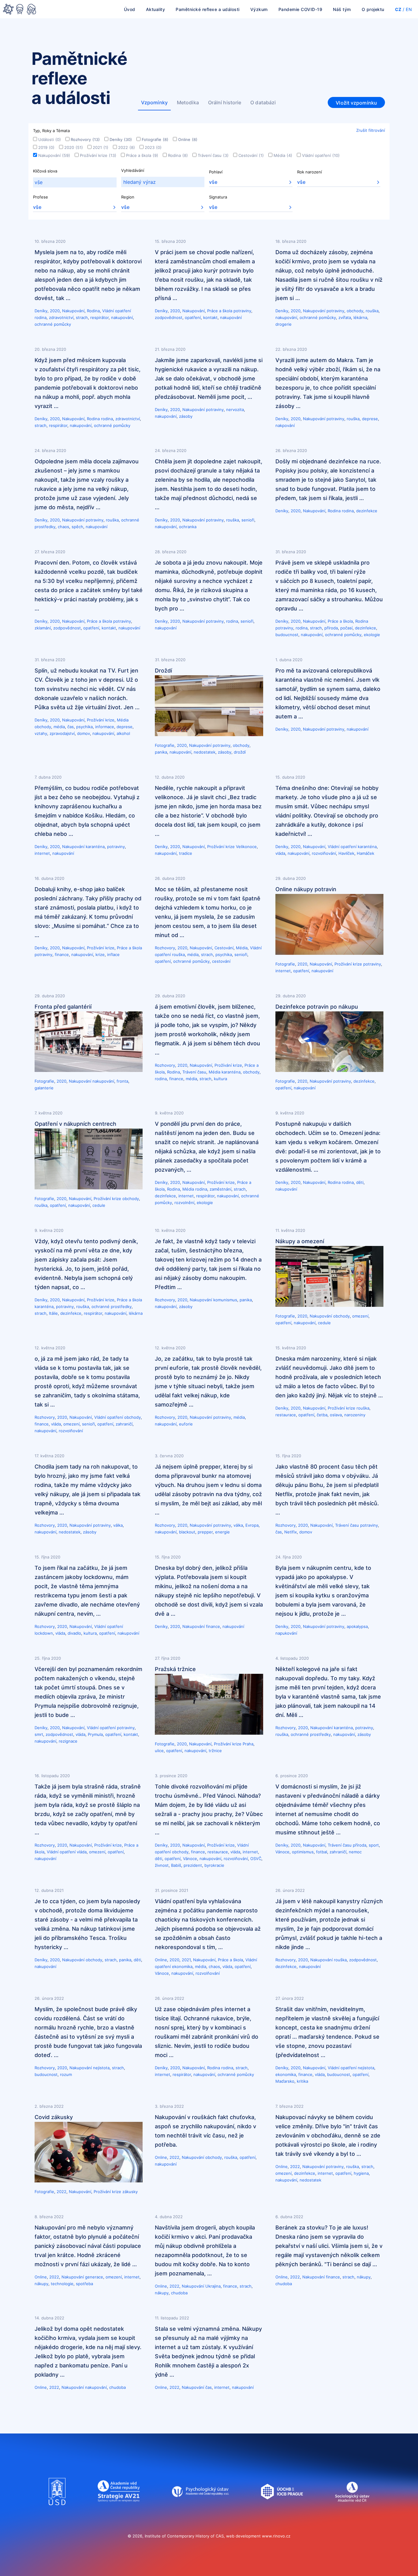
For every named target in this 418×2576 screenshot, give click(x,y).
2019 (46, 147)
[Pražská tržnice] (209, 1733)
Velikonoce (246, 847)
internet (42, 853)
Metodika (188, 102)
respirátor (99, 317)
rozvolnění (184, 1203)
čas (71, 727)
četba (322, 1415)
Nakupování (54, 155)
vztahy (41, 733)
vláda (280, 853)
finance (62, 954)
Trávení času (213, 155)
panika (161, 752)
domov (84, 733)
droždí (240, 752)
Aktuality (156, 9)
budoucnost (287, 635)
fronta (122, 1081)
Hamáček (366, 853)
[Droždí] (209, 734)
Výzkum (259, 9)
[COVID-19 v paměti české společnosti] (20, 10)
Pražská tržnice (175, 1669)
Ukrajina (213, 2286)
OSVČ (256, 1859)
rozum (66, 2074)
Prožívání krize (98, 155)
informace (105, 727)
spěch (77, 527)
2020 (74, 147)
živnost (162, 1865)
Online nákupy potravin (306, 889)
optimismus (303, 1852)
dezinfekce (367, 511)
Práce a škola (142, 155)
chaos (63, 527)
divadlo (74, 1633)
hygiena (361, 2173)
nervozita (235, 410)
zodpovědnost (169, 317)
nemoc (355, 1852)
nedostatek (205, 752)
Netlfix (291, 1532)
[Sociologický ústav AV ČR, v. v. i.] (352, 2511)
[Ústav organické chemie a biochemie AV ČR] (282, 2511)
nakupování (122, 317)
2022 (127, 147)
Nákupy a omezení (300, 1241)
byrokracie (214, 1865)
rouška (372, 311)
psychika (84, 727)
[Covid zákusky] (89, 2181)
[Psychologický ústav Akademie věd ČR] (200, 2511)
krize (100, 954)
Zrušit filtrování (371, 130)
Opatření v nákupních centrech (75, 1124)
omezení (360, 1316)
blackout (187, 1532)
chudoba (179, 2293)
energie (222, 1532)
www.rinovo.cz (276, 2536)
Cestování (251, 155)
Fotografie (155, 139)
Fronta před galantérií (63, 1007)
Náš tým (342, 9)
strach (82, 317)
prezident (193, 1865)
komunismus (225, 1300)
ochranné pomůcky (53, 324)
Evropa (252, 1525)
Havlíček (346, 853)
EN (409, 9)
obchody (355, 311)
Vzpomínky (154, 102)
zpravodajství (62, 733)
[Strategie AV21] (119, 2511)
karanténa (95, 847)
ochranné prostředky (112, 1307)
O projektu (373, 9)
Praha (248, 1744)
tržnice (215, 1751)
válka (118, 1525)
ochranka (188, 527)
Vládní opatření (321, 155)
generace (94, 2277)
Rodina (178, 155)
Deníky (121, 139)
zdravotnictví (61, 317)
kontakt (210, 317)
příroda (331, 628)
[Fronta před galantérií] (89, 1070)
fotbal (322, 1852)
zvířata (345, 317)
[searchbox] (75, 182)
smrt (39, 1734)
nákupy (41, 2284)
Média (283, 155)
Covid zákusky (54, 2117)
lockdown (44, 1633)
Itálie (53, 1313)
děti (360, 1182)
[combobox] (75, 182)
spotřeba (84, 2284)
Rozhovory (85, 139)
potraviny (242, 311)
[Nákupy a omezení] (329, 1305)
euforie (186, 1424)
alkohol (123, 733)
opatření (193, 317)
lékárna (360, 317)
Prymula (95, 1734)
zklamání (43, 628)
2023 (153, 147)
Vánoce (190, 1859)
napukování (286, 1633)
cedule (99, 1205)
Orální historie (225, 102)
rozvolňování (324, 853)
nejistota (101, 2068)
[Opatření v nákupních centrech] (89, 1188)
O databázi (263, 102)
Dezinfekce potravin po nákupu (317, 1007)
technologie (62, 2284)
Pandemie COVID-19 (300, 9)
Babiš (176, 1865)
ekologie (372, 635)
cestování (221, 961)
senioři (248, 520)
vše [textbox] (213, 182)
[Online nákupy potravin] (329, 953)
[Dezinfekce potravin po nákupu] (329, 1070)
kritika (302, 2081)
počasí (346, 628)
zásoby (186, 416)
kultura (220, 1079)
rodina (41, 317)
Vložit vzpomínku (356, 103)
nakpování (285, 425)
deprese (370, 419)
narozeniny (355, 1415)
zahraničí (124, 1424)
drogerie (284, 324)
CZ (398, 9)
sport (374, 1845)
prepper (205, 1532)
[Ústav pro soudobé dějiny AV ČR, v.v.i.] (57, 2511)
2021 (101, 147)
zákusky (130, 2192)
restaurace (286, 1415)
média (59, 727)
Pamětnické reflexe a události (208, 9)
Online (188, 139)
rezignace (68, 1741)
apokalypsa (357, 1626)
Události (50, 139)
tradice (186, 853)
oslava (336, 1415)
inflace (113, 954)
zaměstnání (220, 1189)
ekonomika (182, 1966)
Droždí (163, 671)
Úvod (130, 9)
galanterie (44, 1088)
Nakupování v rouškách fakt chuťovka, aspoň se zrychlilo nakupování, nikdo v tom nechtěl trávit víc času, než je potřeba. (205, 2131)
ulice (159, 1751)
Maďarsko (285, 2081)
